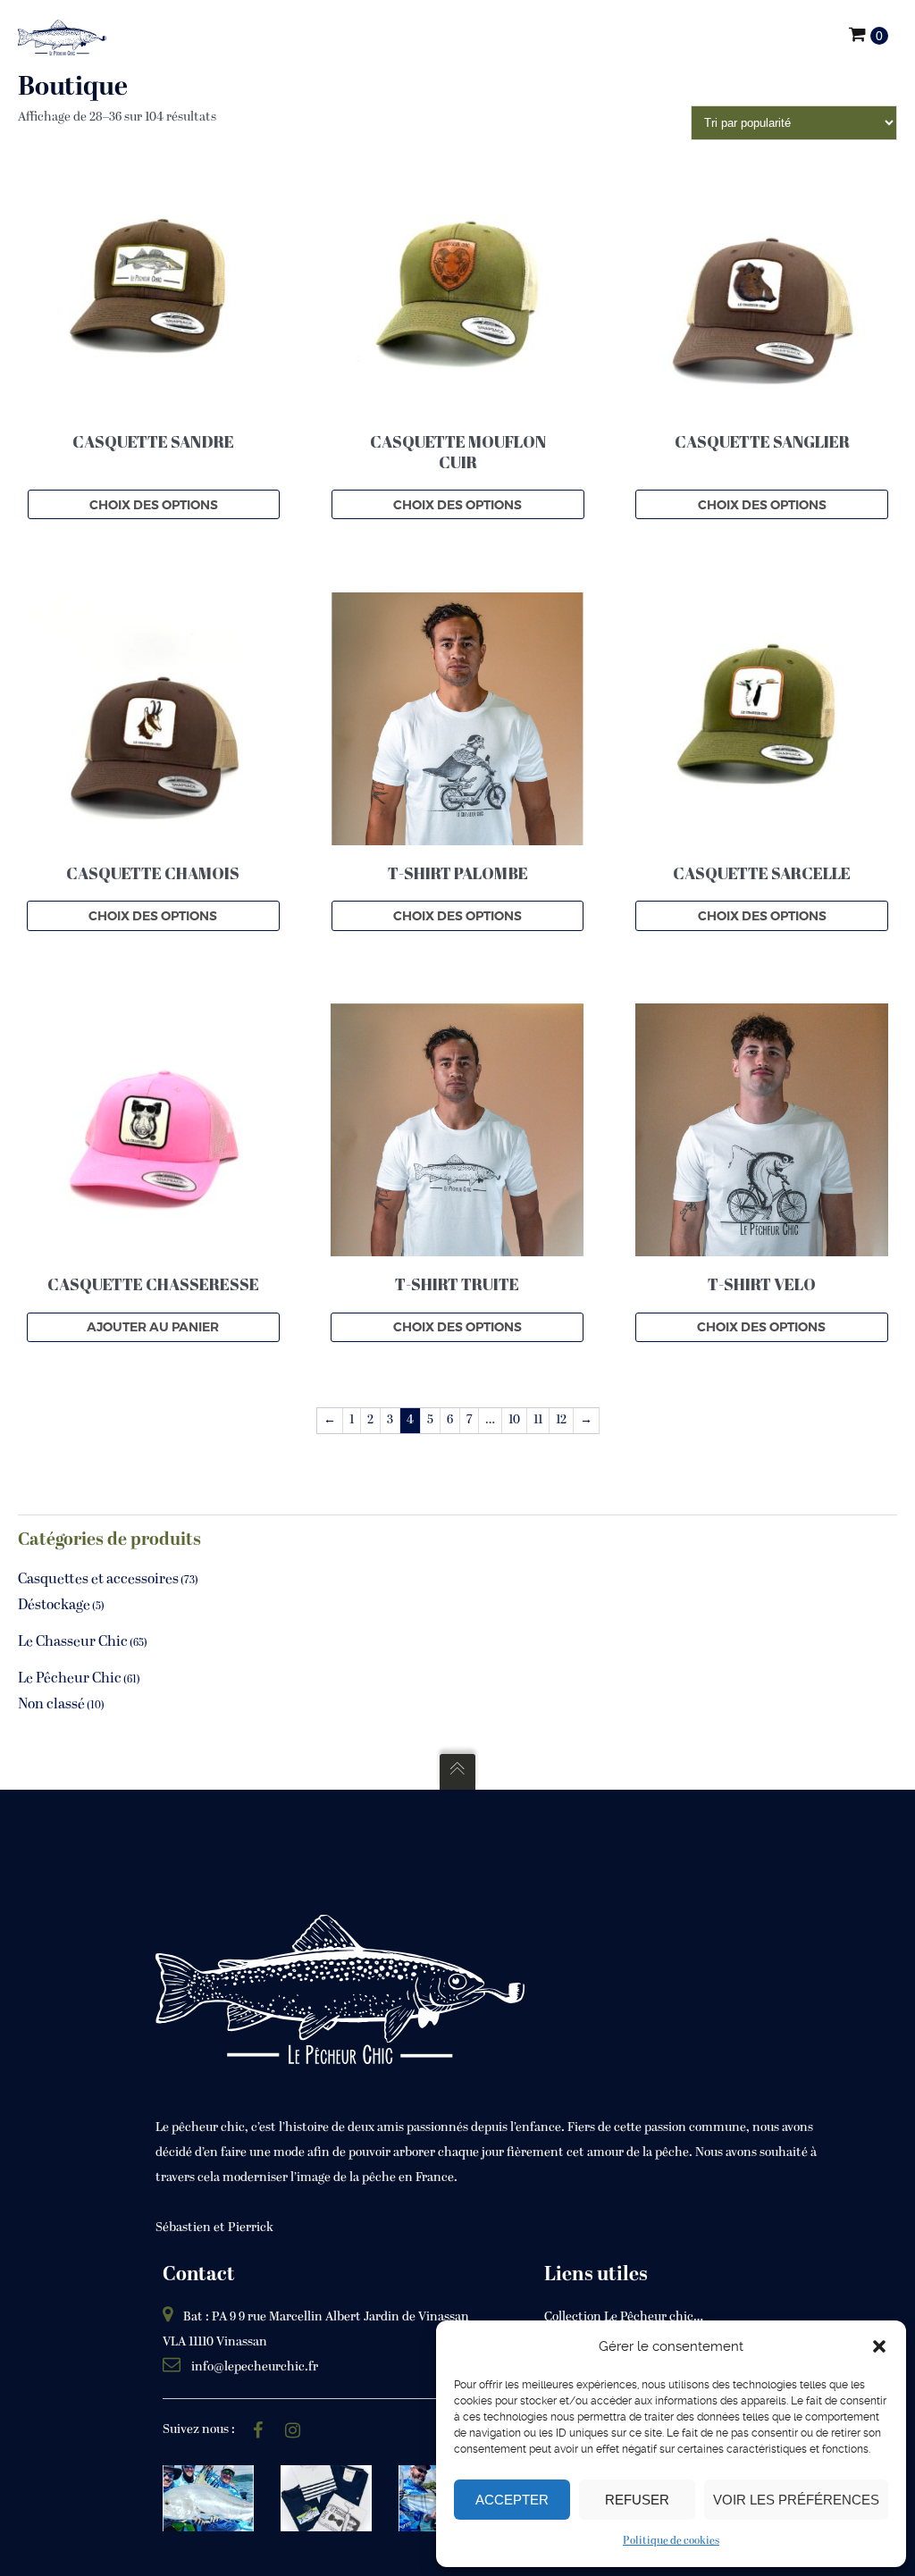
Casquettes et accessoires (98, 1580)
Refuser (637, 2500)
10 (514, 1420)
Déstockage (54, 1606)
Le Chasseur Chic (73, 1642)
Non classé (51, 1705)
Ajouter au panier (153, 1327)
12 (561, 1420)
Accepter (512, 2500)
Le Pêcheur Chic (70, 1679)
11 (538, 1420)
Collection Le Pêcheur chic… (624, 2317)
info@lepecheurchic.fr (255, 2367)
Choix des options (154, 505)
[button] (879, 2346)
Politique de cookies (671, 2541)
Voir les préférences (796, 2500)
